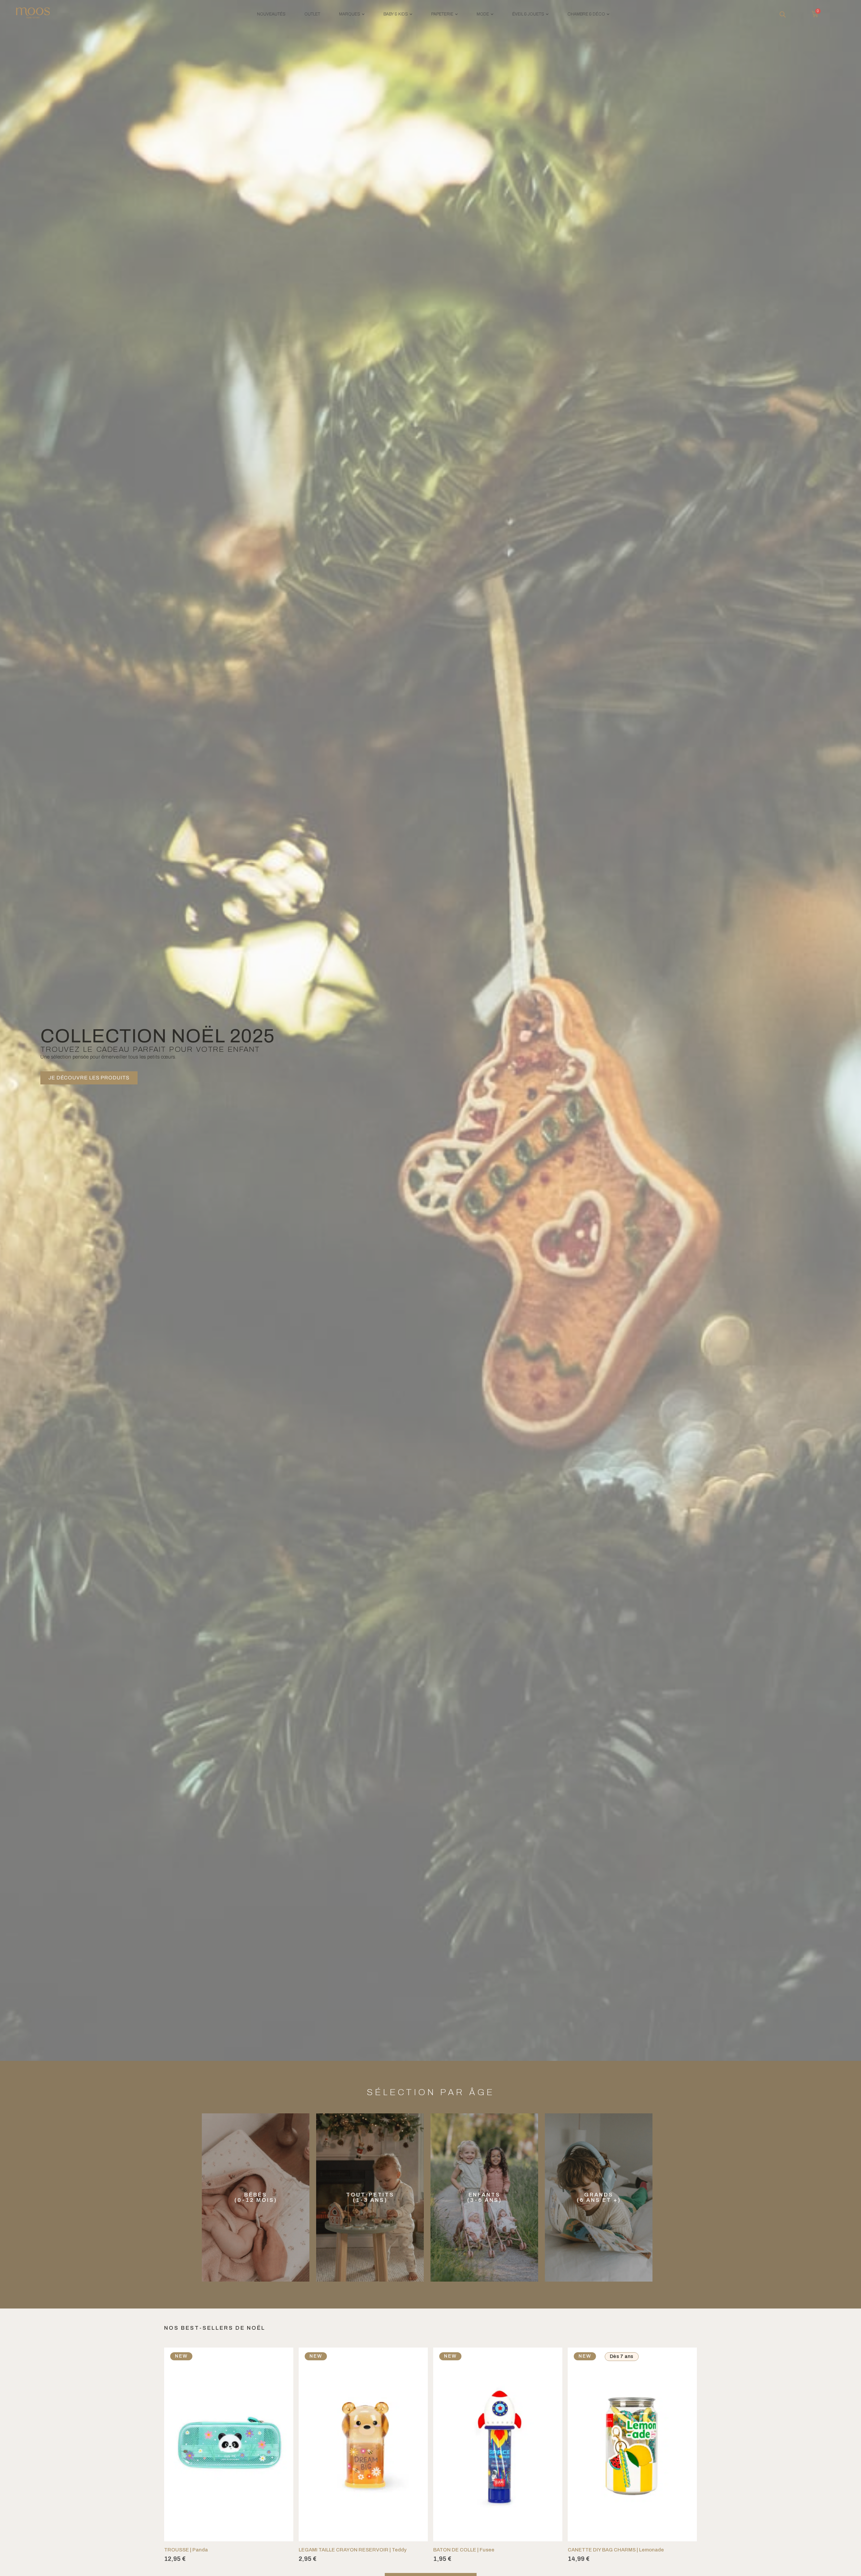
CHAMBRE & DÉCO (586, 14)
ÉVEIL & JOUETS (528, 14)
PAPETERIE (442, 14)
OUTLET (312, 14)
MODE (483, 14)
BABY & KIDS (396, 14)
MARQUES (350, 14)
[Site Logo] (33, 14)
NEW (181, 2356)
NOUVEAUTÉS (271, 14)
